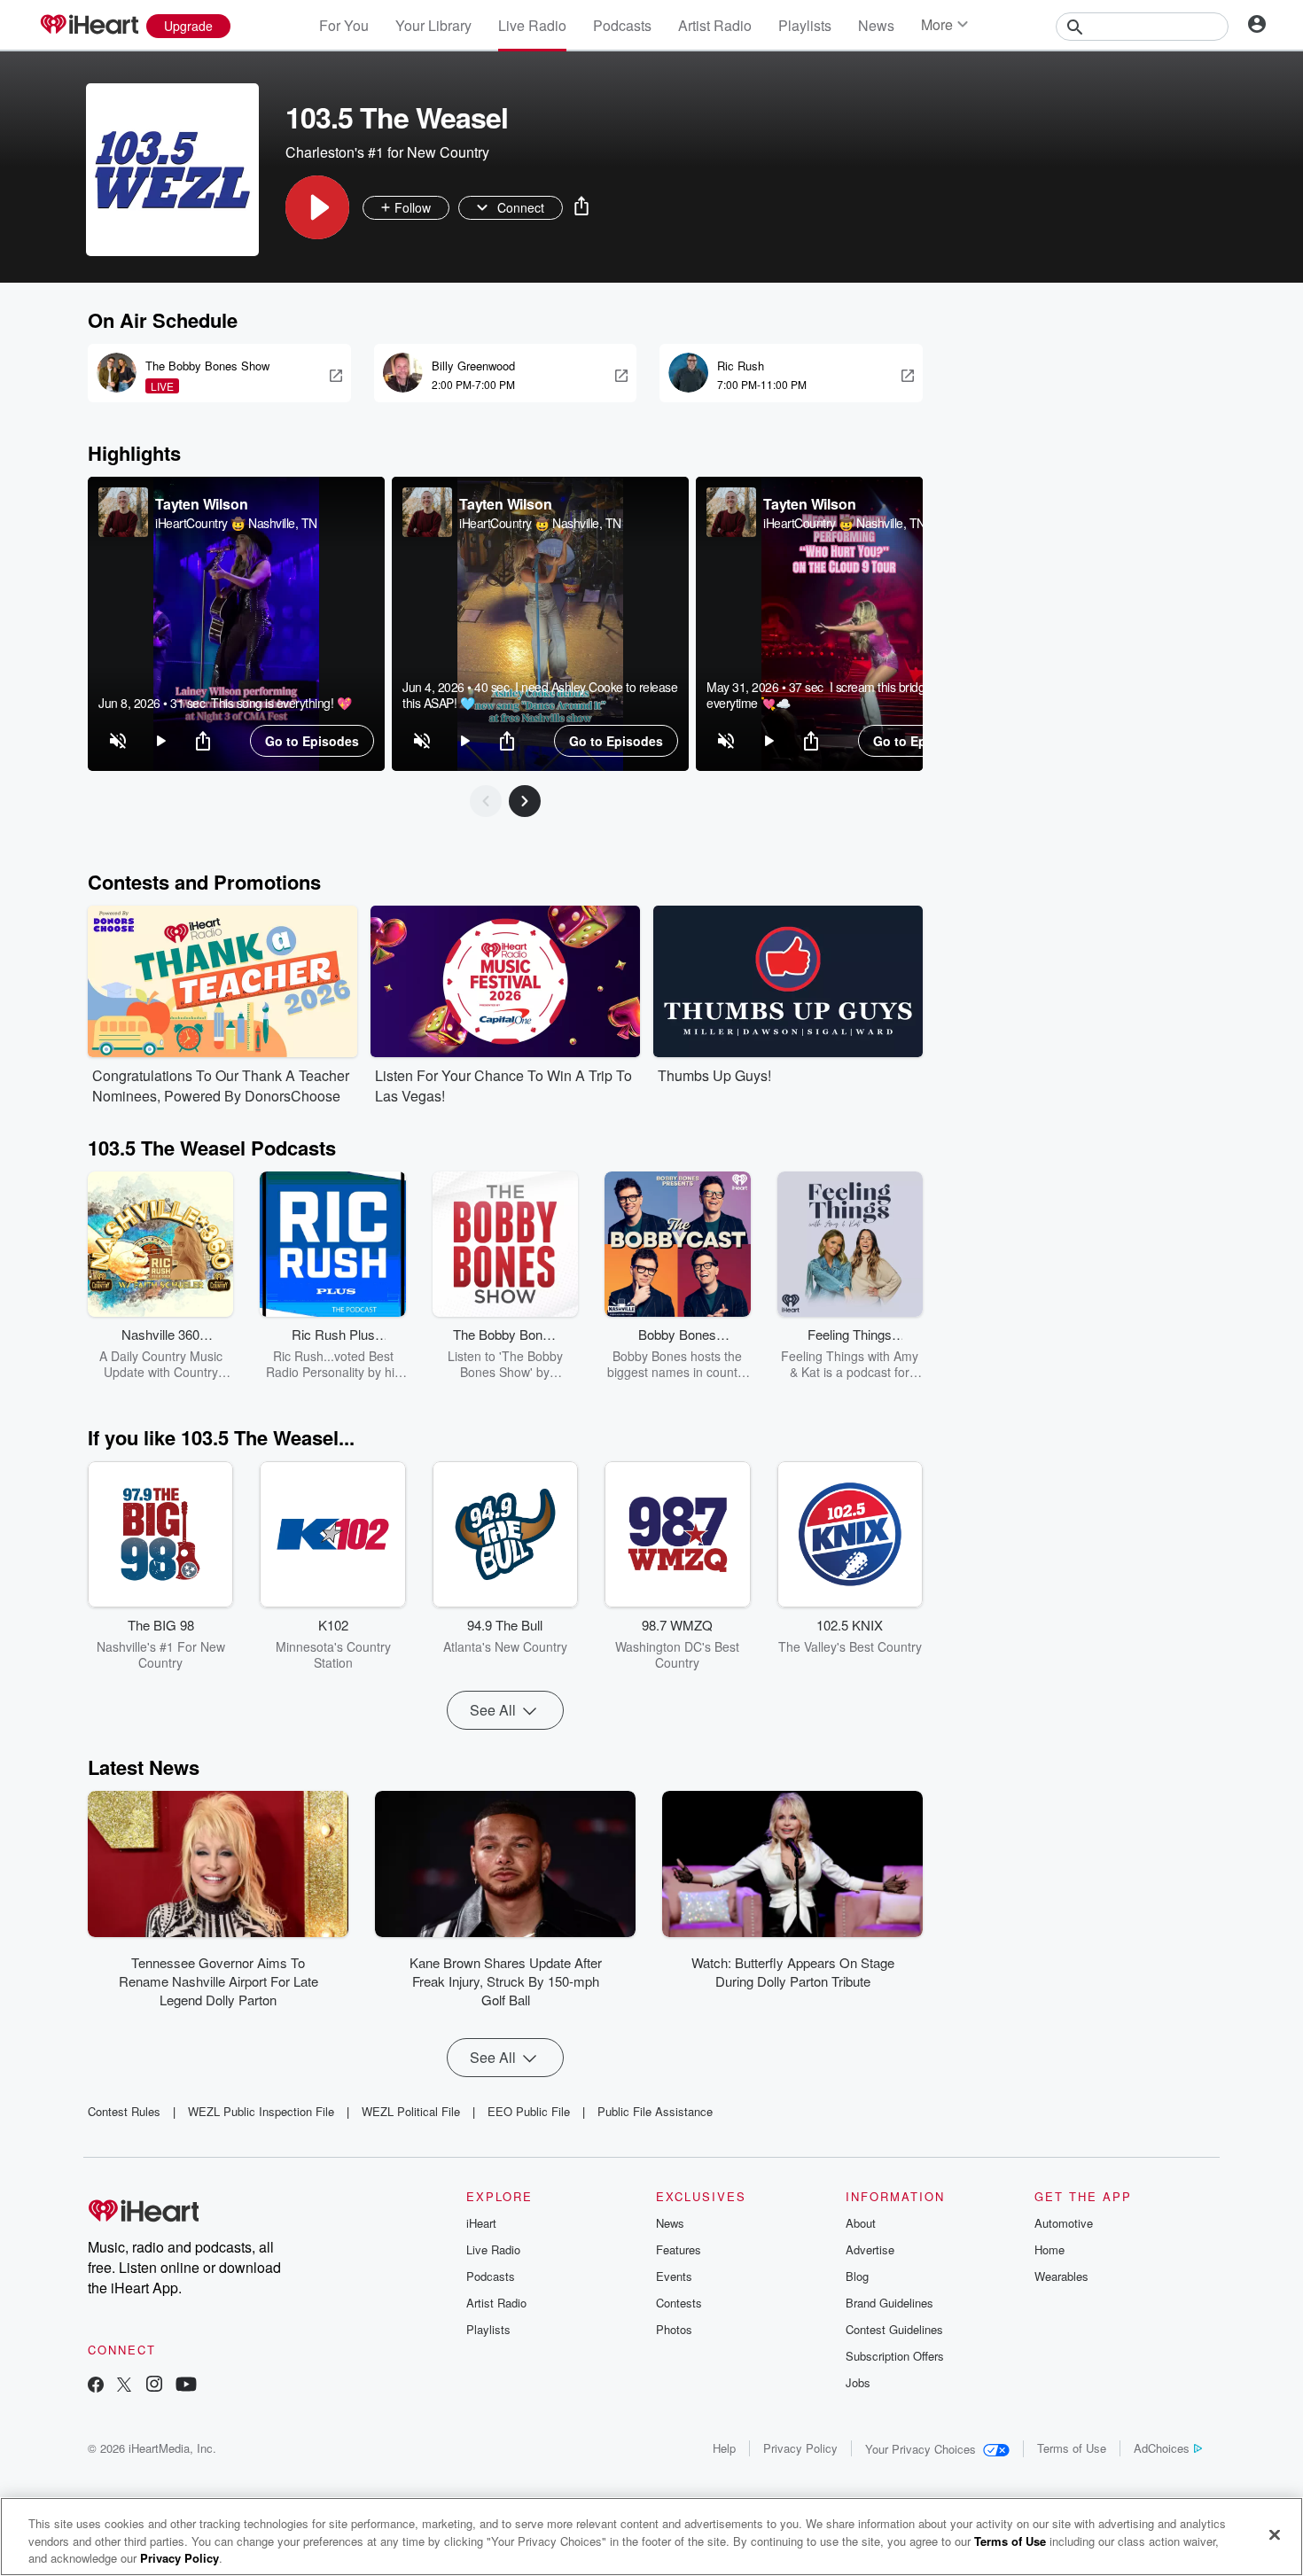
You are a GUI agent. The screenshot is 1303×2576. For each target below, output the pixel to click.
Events (674, 2276)
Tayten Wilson (201, 504)
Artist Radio (715, 25)
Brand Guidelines (889, 2303)
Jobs (858, 2382)
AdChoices (1162, 2448)
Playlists (805, 25)
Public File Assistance (655, 2111)
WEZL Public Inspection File (261, 2111)
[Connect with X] (124, 2386)
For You (344, 25)
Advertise (870, 2249)
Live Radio (532, 25)
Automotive (1064, 2223)
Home (1049, 2249)
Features (679, 2249)
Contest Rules (124, 2111)
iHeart (481, 2223)
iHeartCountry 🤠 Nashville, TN (236, 523)
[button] (317, 207)
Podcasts (622, 25)
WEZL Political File (411, 2111)
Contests (679, 2303)
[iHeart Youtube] (186, 2386)
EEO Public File (529, 2111)
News (876, 25)
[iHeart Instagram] (154, 2386)
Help (724, 2448)
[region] (236, 624)
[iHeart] (89, 26)
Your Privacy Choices (921, 2449)
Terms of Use (1072, 2448)
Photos (674, 2329)
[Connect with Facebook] (96, 2386)
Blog (857, 2276)
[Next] (525, 801)
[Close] (1275, 2534)
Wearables (1061, 2276)
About (861, 2223)
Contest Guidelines (894, 2329)
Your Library (433, 25)
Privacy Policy (800, 2448)
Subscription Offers (895, 2356)
